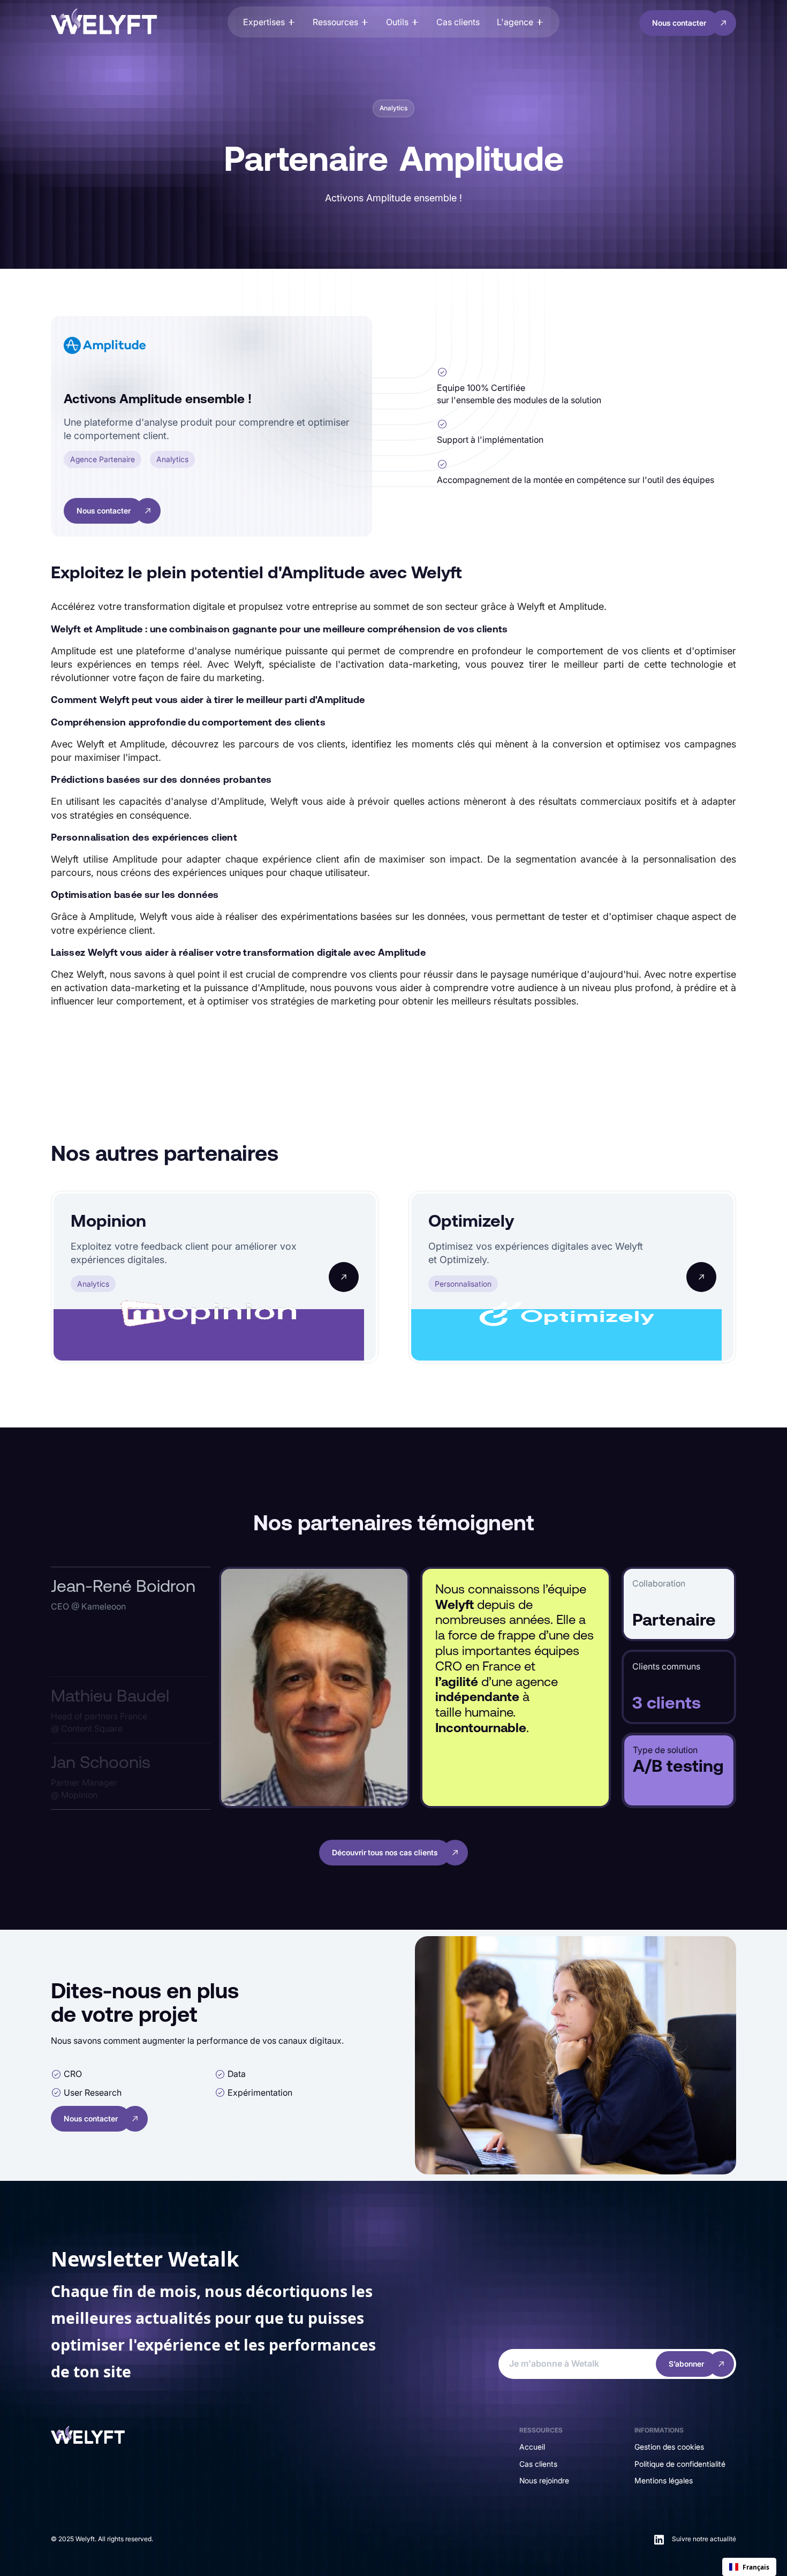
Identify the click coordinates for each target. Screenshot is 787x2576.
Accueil (532, 2447)
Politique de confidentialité (680, 2464)
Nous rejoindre (544, 2480)
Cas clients (538, 2464)
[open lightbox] (314, 1687)
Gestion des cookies (669, 2447)
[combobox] (749, 2567)
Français (756, 2567)
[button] (269, 22)
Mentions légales (664, 2480)
